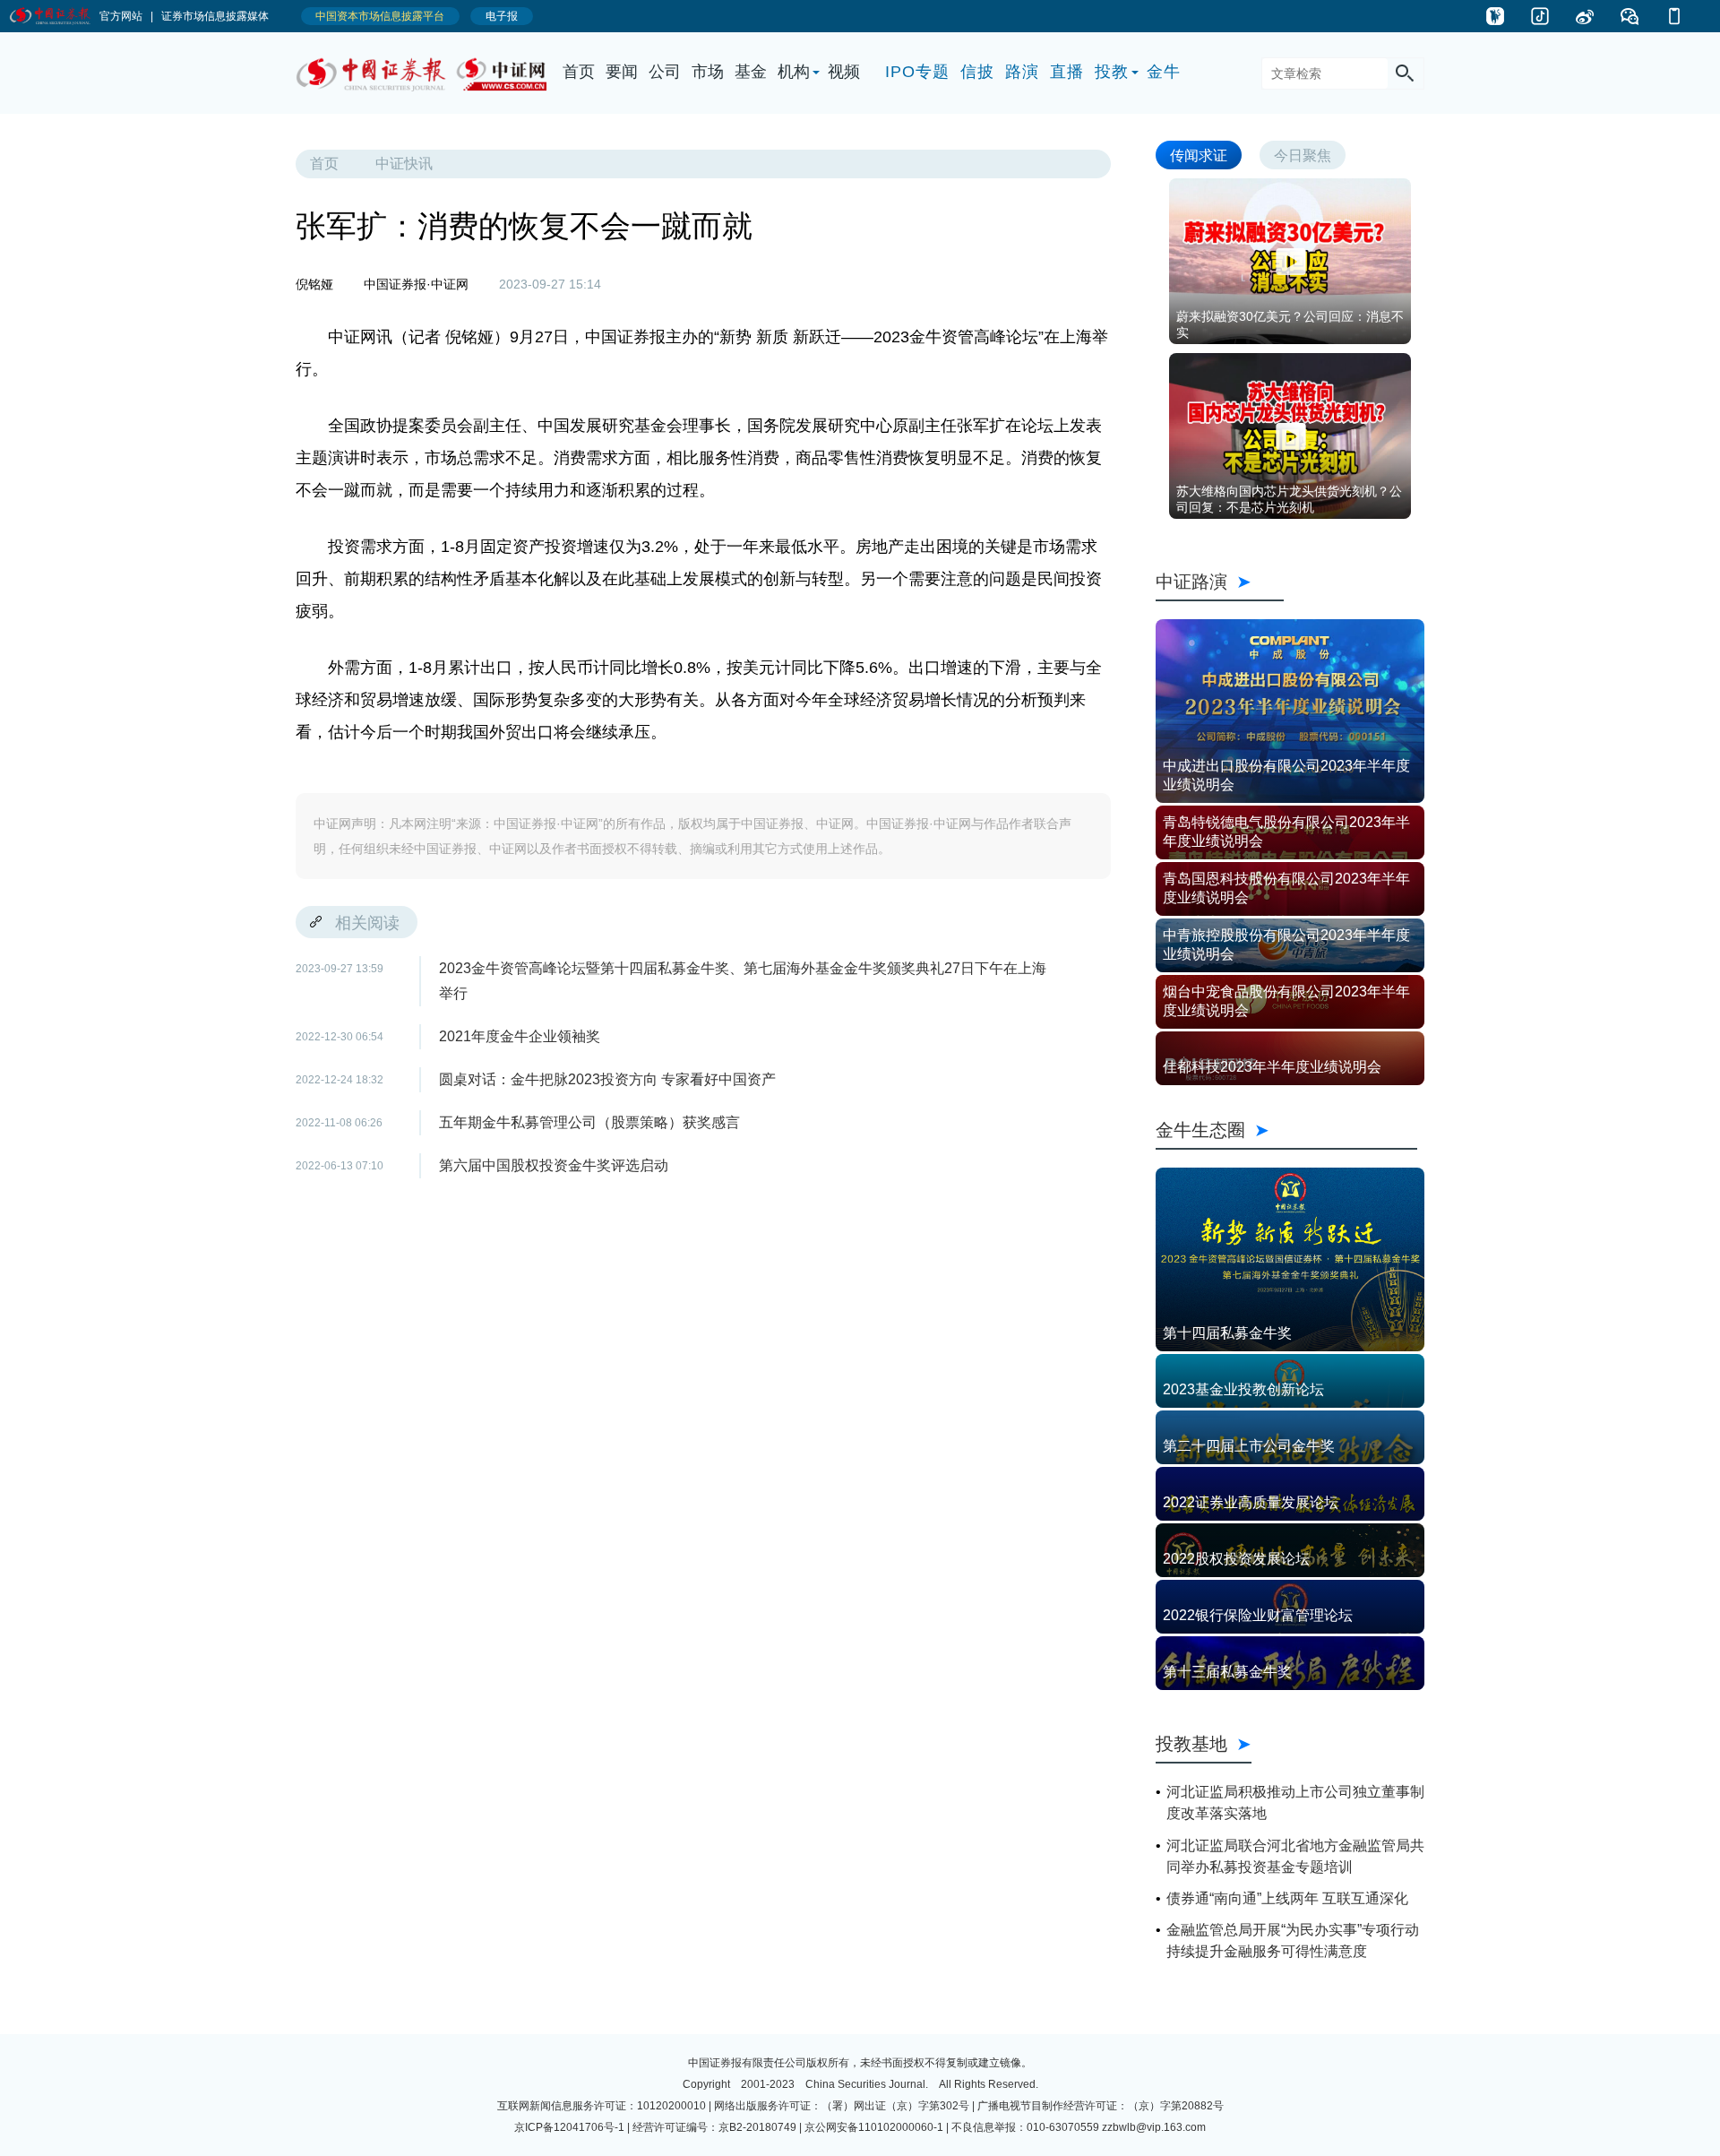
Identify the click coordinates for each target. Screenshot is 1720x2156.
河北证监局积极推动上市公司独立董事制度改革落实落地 (1295, 1802)
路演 (1022, 72)
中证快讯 (404, 164)
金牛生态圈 (1286, 1130)
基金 (751, 72)
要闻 (622, 72)
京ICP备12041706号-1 (569, 2127)
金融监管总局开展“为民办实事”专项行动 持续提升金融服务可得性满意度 (1293, 1940)
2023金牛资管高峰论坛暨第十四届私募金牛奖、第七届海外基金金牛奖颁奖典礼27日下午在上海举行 (743, 981)
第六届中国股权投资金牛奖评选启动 (554, 1165)
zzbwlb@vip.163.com (1154, 2127)
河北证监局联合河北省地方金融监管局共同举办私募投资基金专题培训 (1295, 1856)
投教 (1112, 72)
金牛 (1164, 72)
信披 (977, 72)
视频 (844, 72)
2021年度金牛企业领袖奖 (520, 1036)
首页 (579, 72)
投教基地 (1191, 1743)
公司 (665, 72)
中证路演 (1220, 581)
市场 (708, 72)
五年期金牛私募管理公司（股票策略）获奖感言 (589, 1122)
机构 (794, 72)
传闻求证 (1199, 155)
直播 (1067, 72)
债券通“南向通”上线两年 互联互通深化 (1287, 1898)
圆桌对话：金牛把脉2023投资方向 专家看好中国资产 (607, 1079)
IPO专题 (917, 72)
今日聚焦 (1303, 155)
